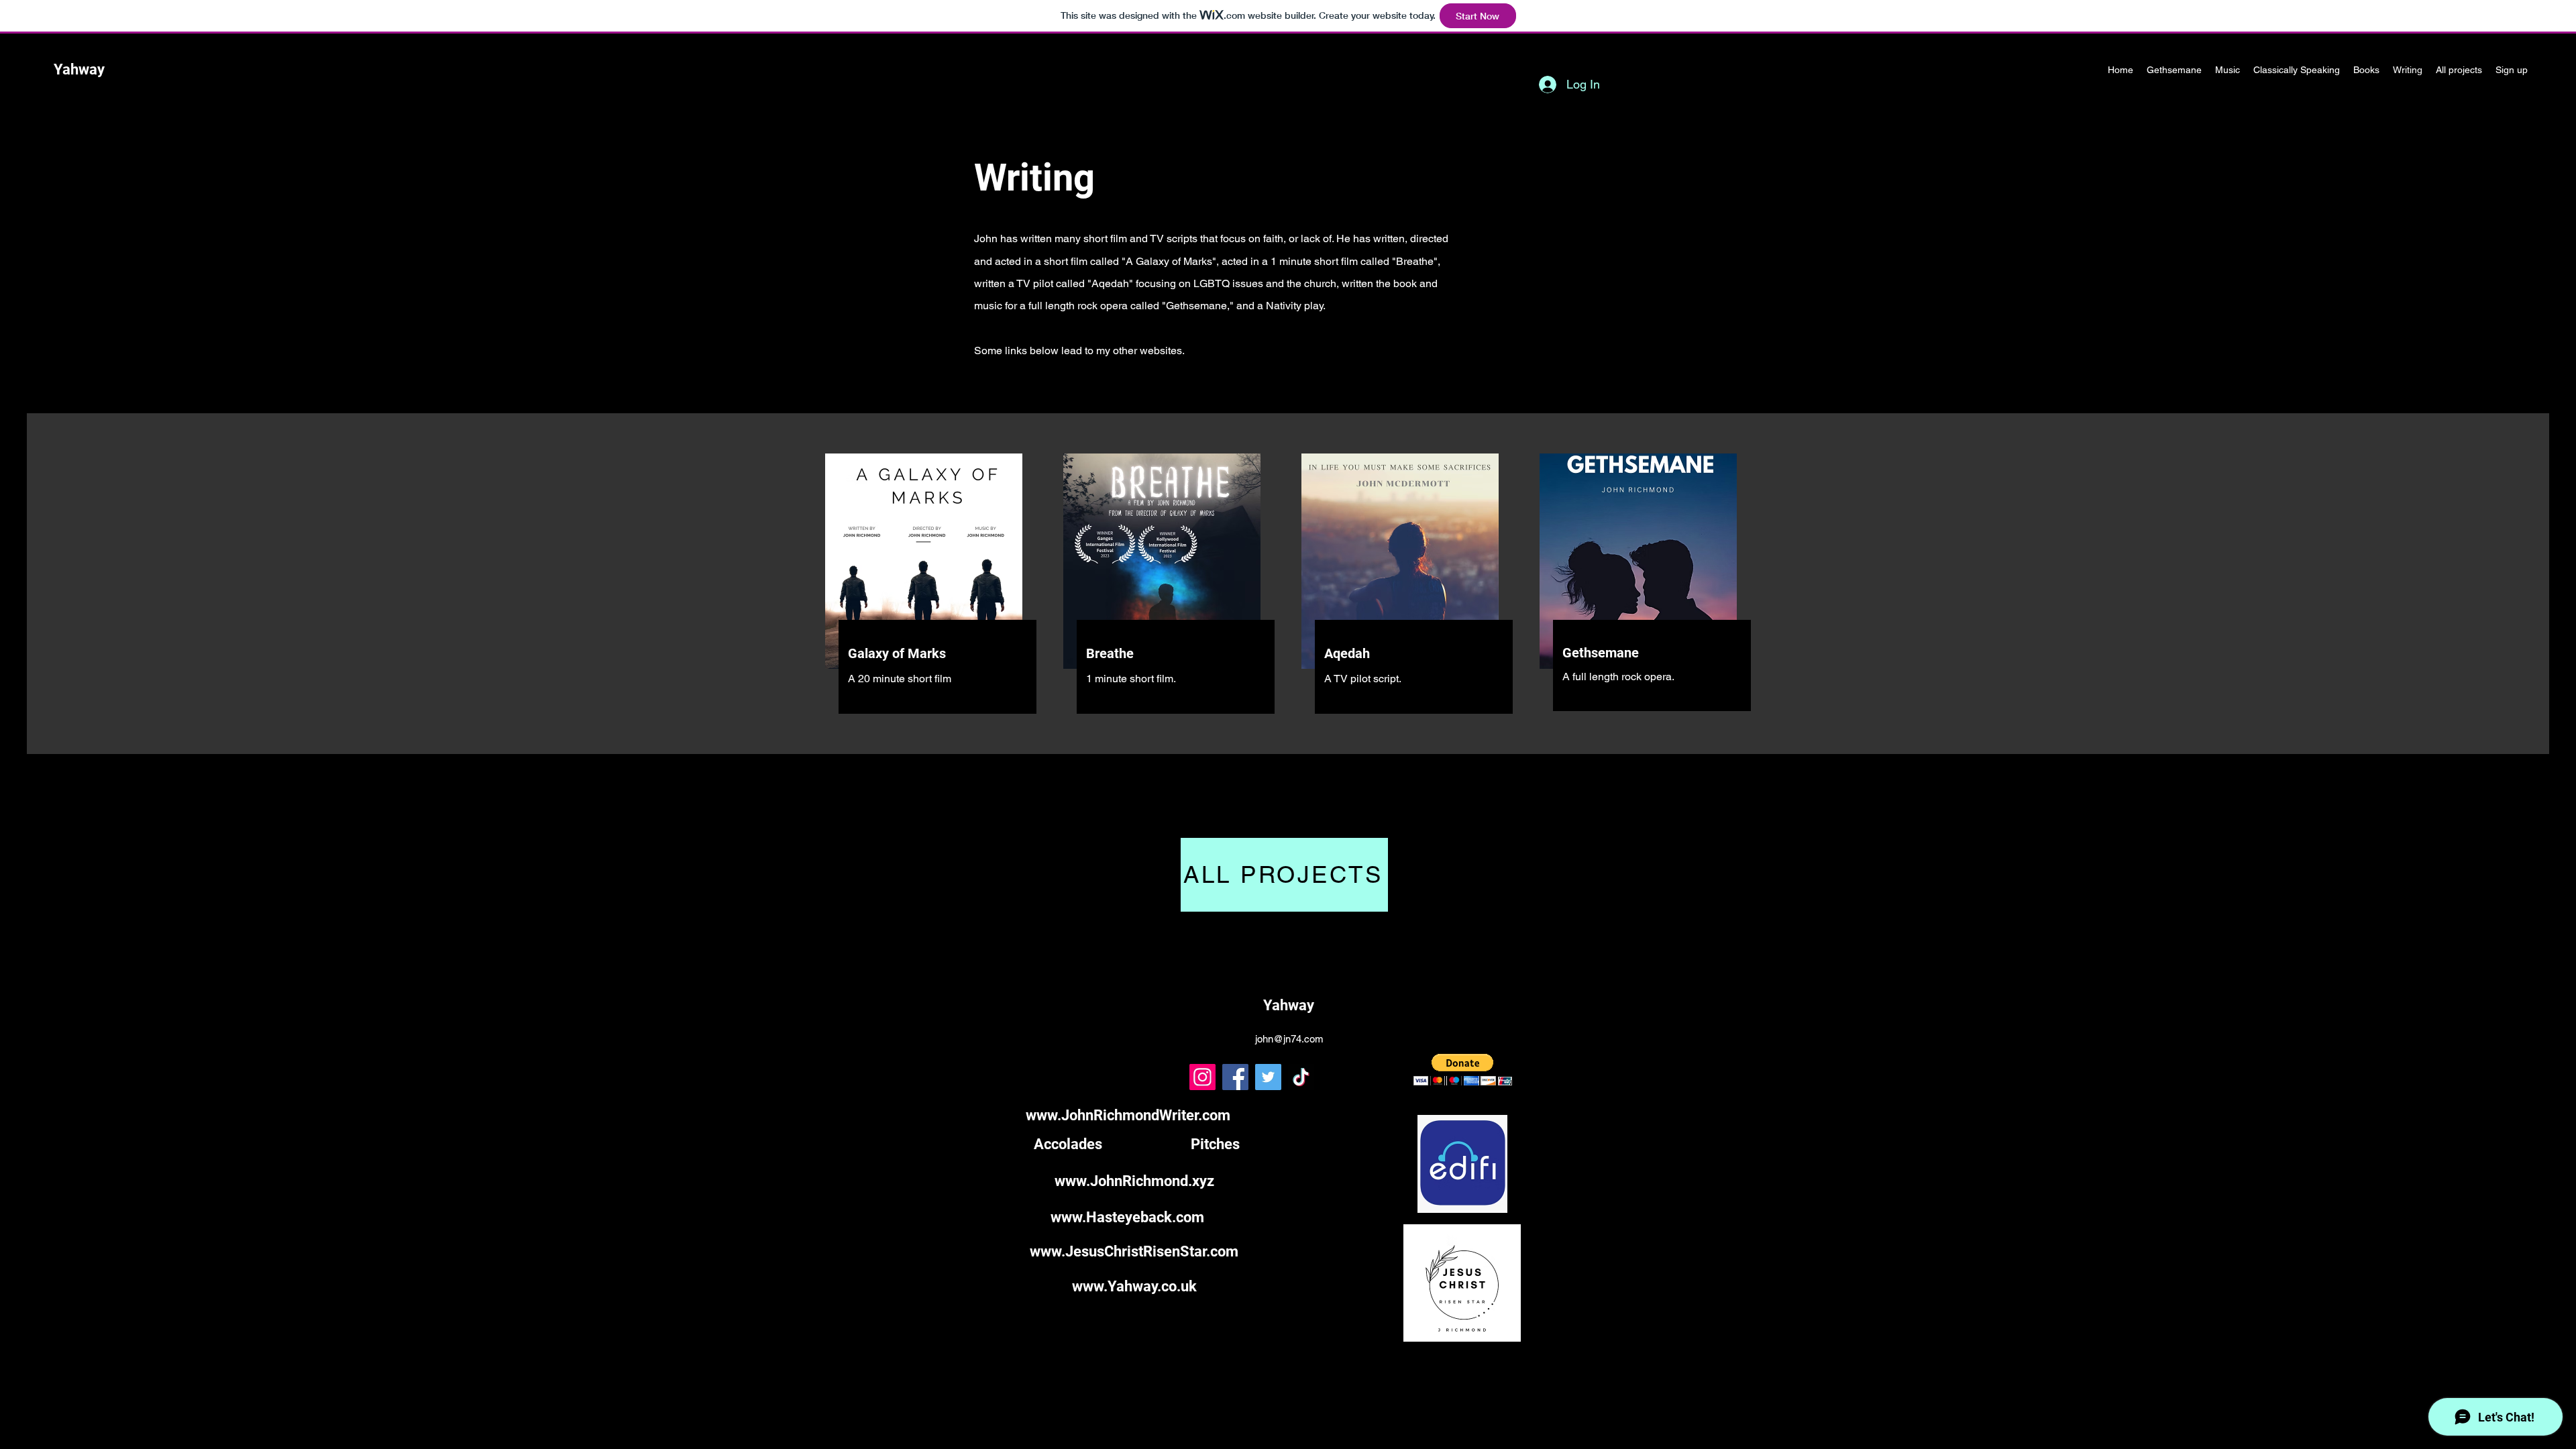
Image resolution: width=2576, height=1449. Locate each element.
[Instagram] (1202, 1077)
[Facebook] (1235, 1077)
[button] (1463, 1070)
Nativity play (1294, 306)
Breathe (1415, 261)
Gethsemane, (1198, 306)
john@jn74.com (1289, 1039)
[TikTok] (1301, 1077)
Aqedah (1110, 283)
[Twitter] (1268, 1077)
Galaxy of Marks (1174, 261)
